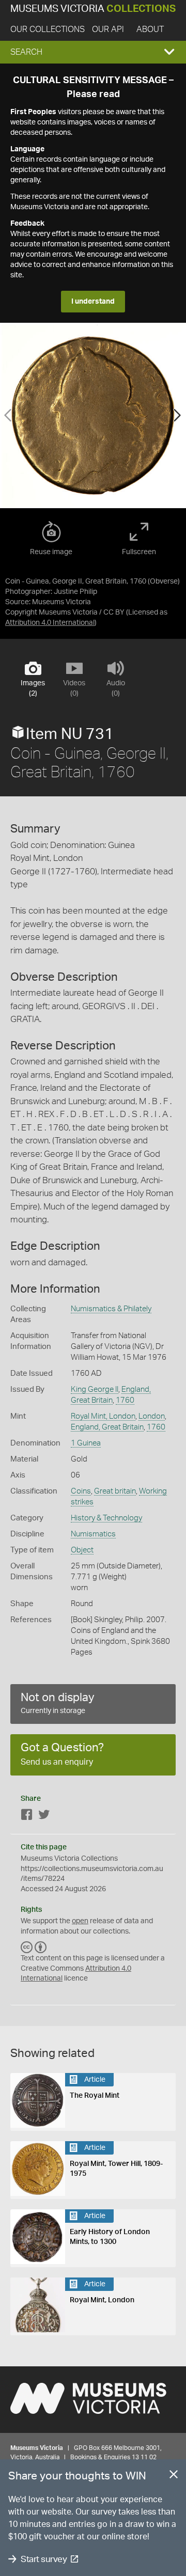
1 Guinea (86, 1443)
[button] (93, 52)
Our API (108, 29)
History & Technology (106, 1518)
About (150, 29)
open (80, 1921)
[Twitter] (44, 1817)
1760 (125, 1400)
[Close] (174, 2476)
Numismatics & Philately (111, 1309)
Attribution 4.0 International (50, 623)
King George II (95, 1389)
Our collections (48, 29)
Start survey (44, 2559)
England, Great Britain (107, 1427)
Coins (81, 1491)
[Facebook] (27, 1817)
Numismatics (93, 1534)
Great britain (115, 1491)
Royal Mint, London (103, 1416)
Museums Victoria (93, 9)
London (152, 1416)
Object (82, 1550)
